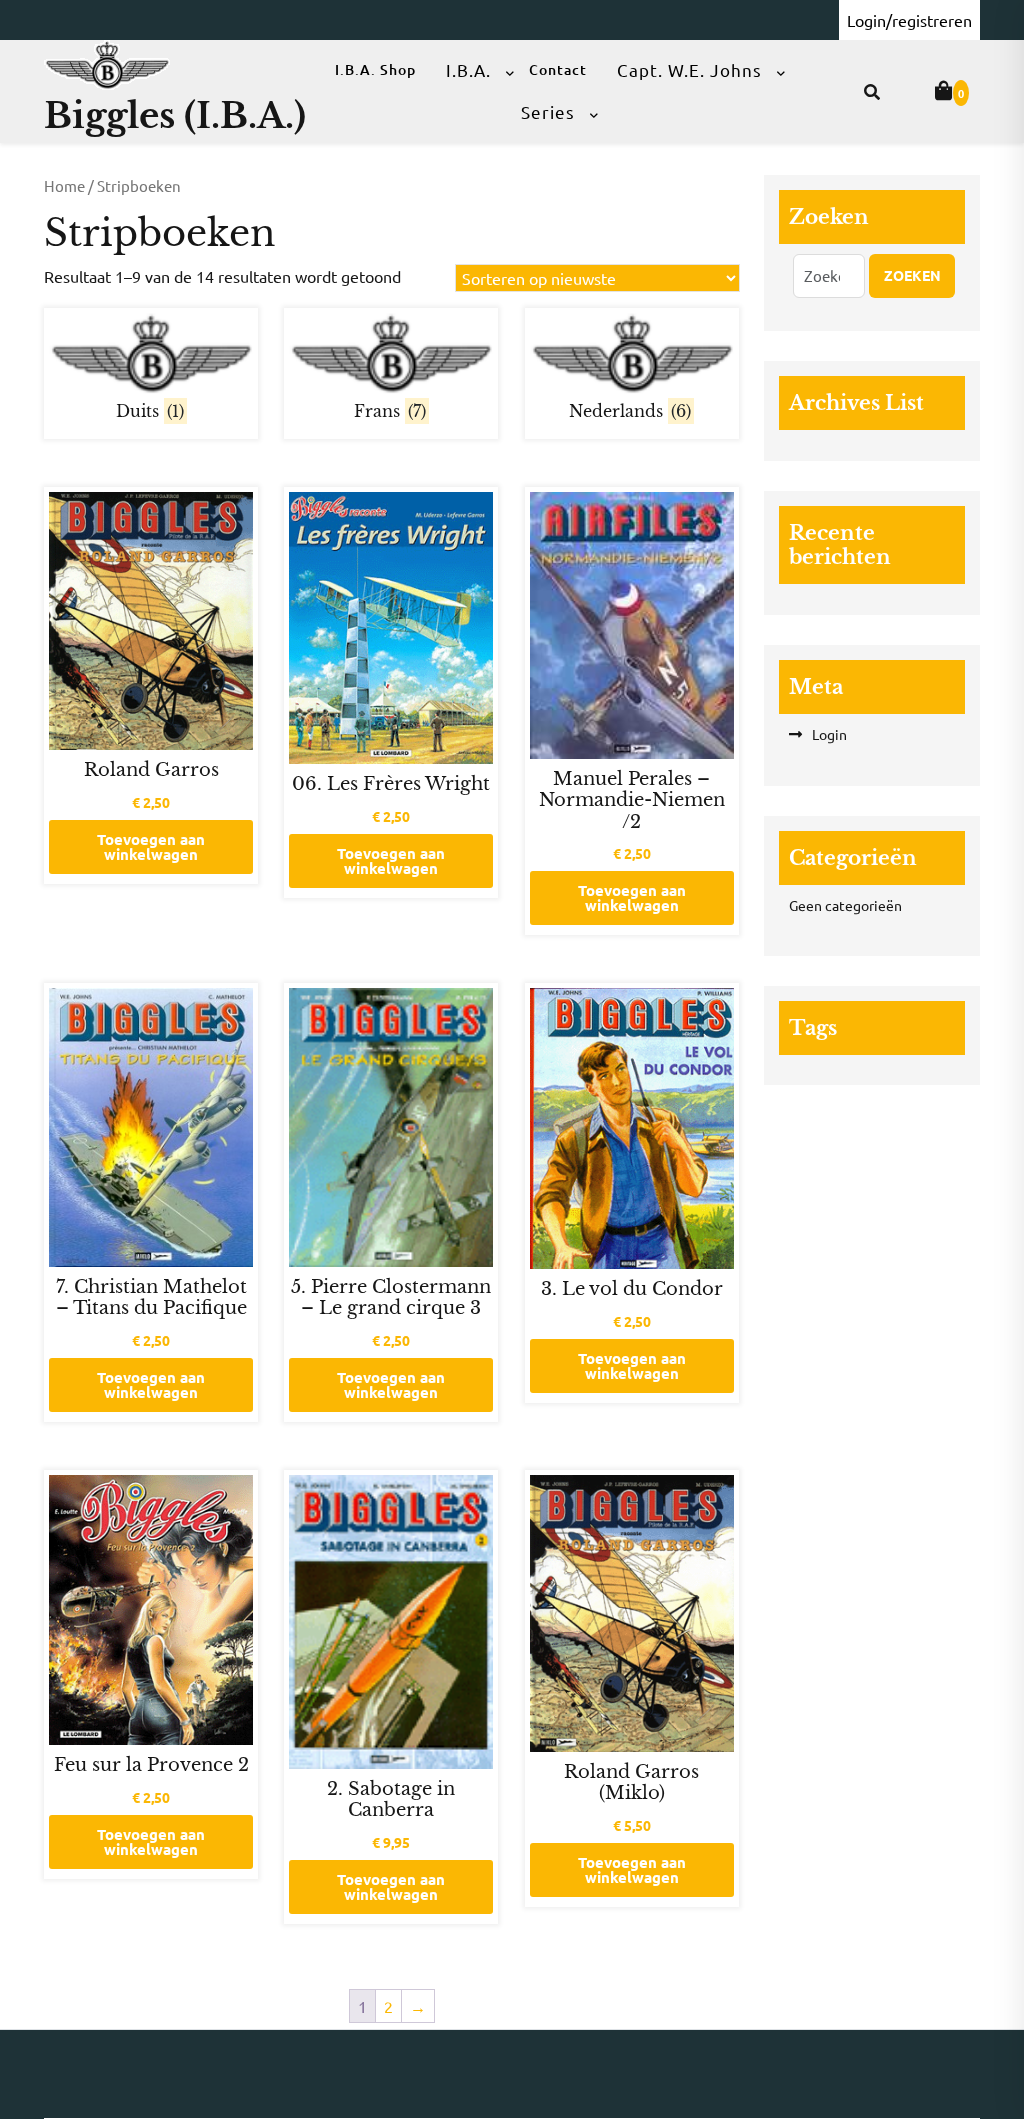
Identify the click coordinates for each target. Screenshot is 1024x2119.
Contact (558, 69)
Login (829, 734)
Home (64, 185)
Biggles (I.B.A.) (175, 115)
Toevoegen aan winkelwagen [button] (151, 846)
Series (548, 111)
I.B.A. (468, 69)
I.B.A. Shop (375, 69)
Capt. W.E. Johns (689, 69)
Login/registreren (909, 20)
